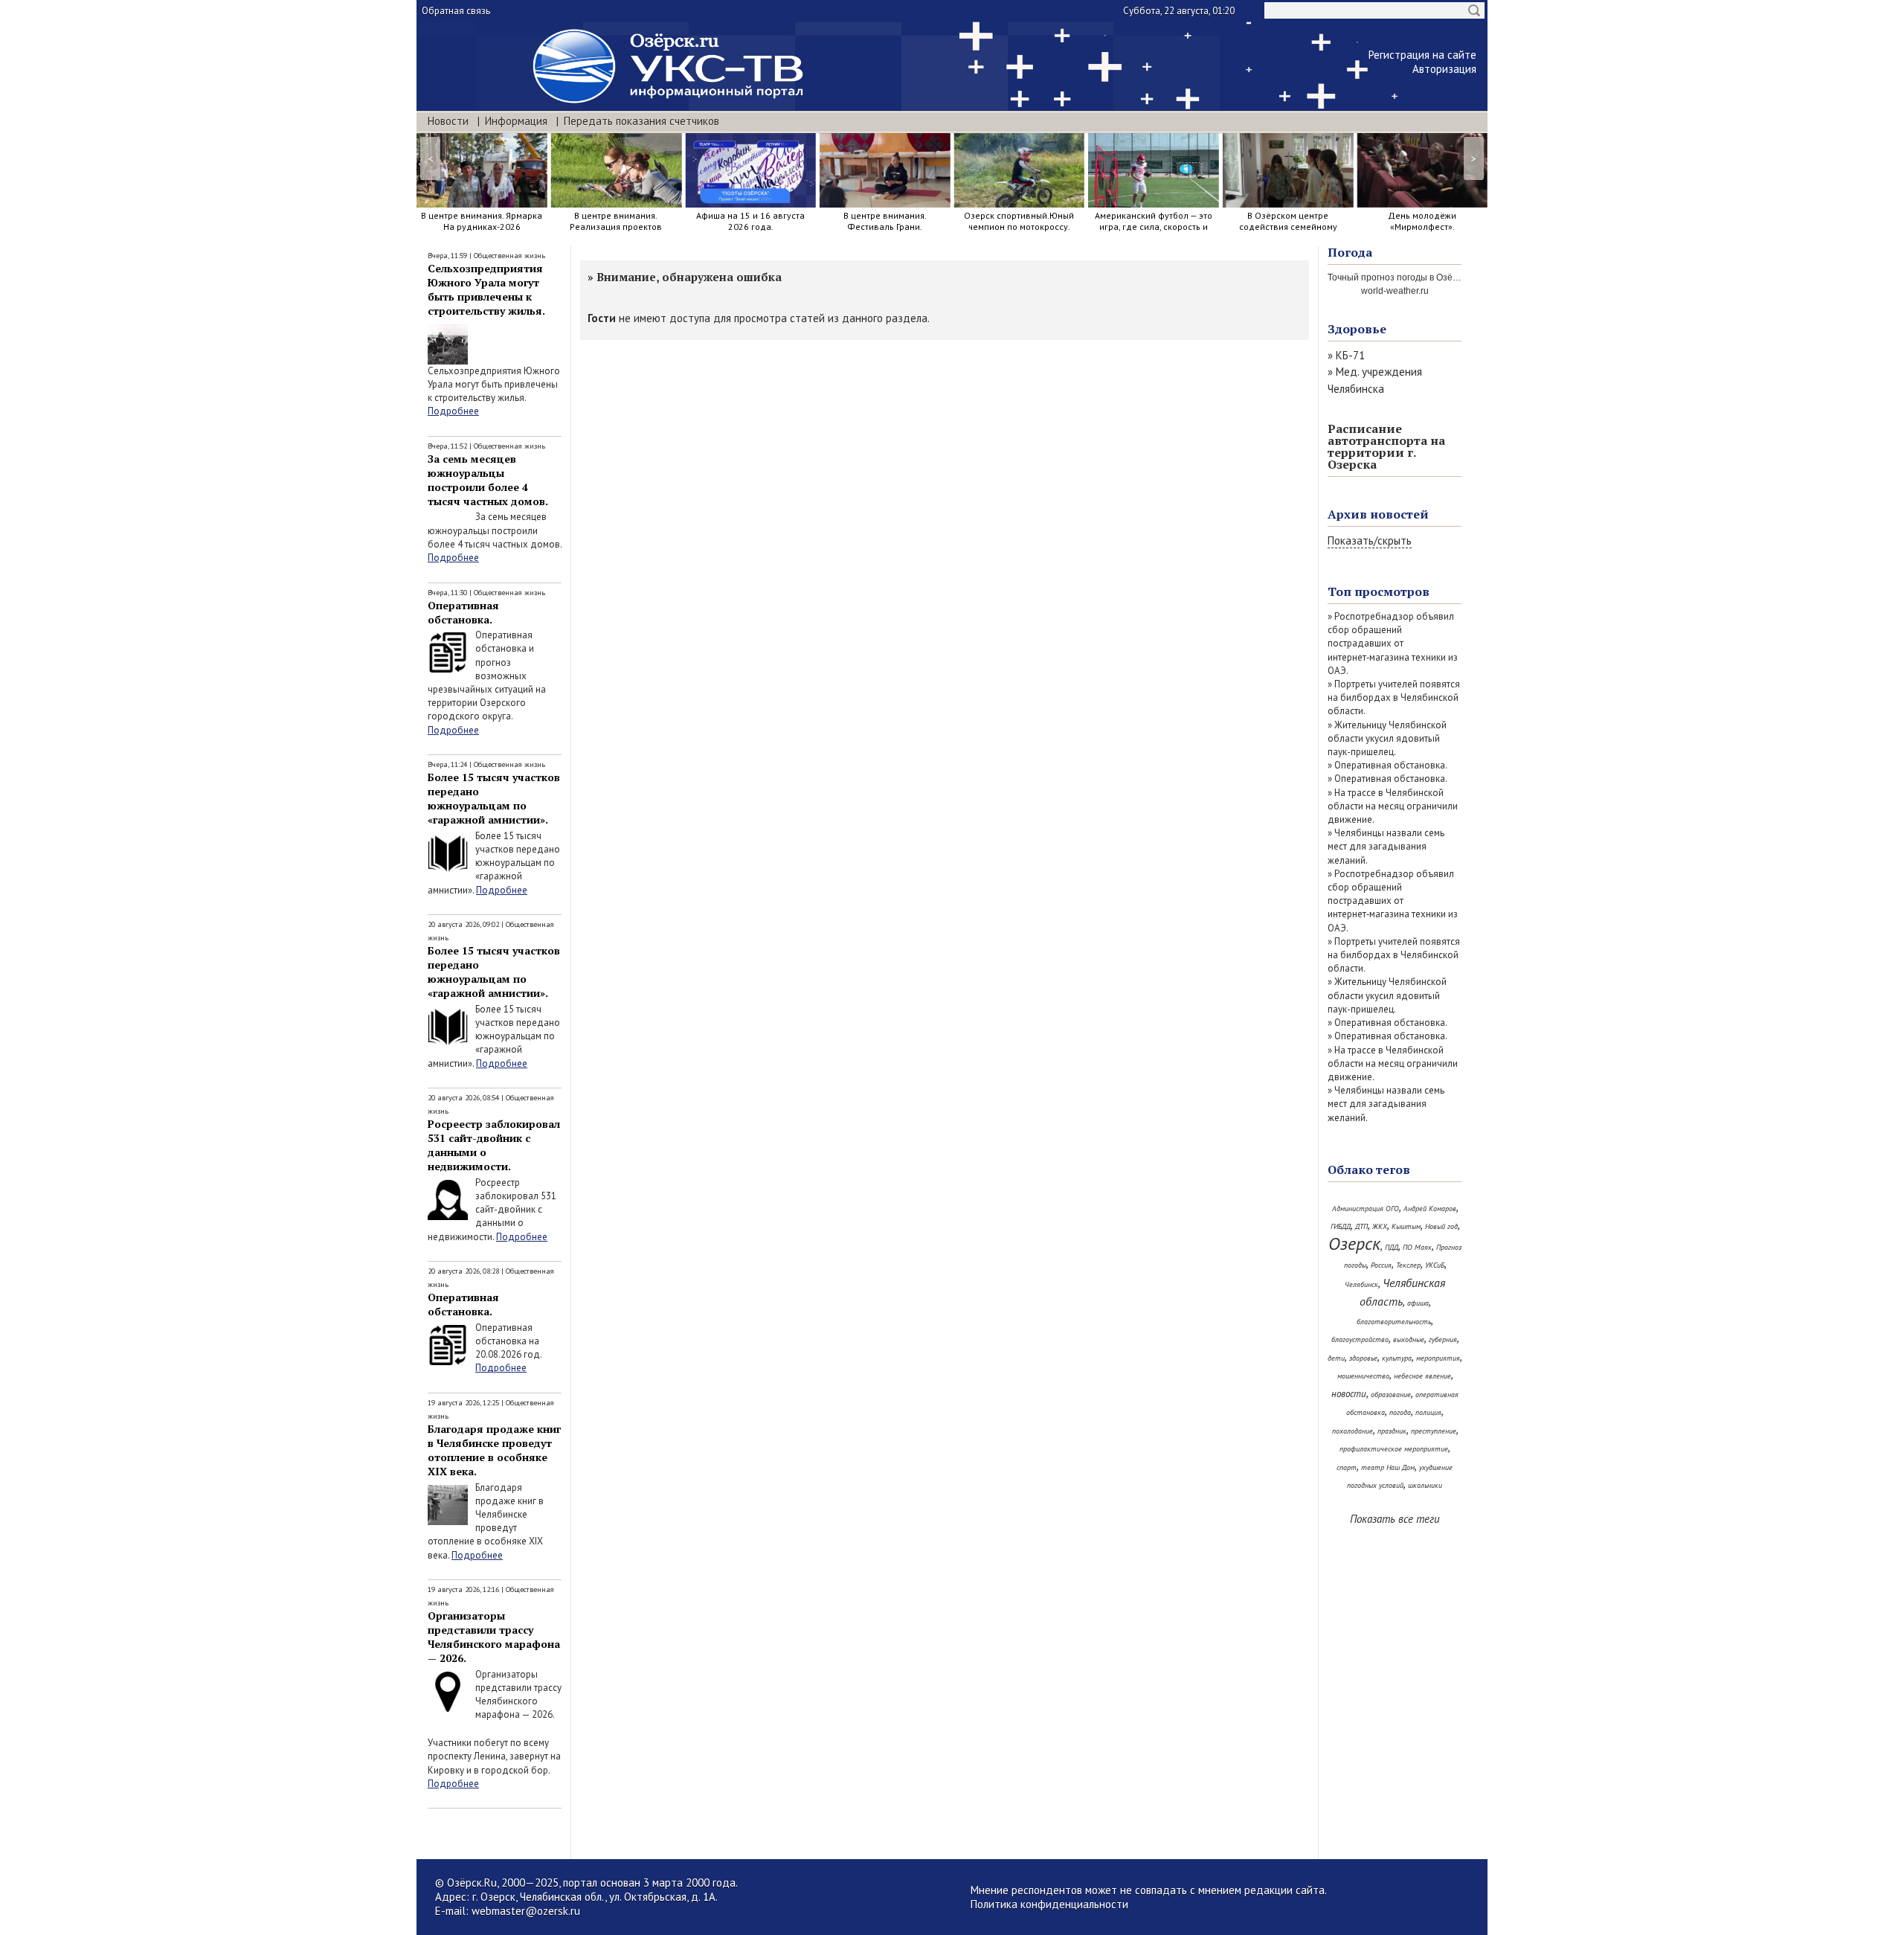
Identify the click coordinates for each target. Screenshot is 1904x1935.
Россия (1381, 1265)
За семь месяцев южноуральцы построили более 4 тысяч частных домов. (488, 480)
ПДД (1392, 1247)
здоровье (1363, 1358)
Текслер (1408, 1265)
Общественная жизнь (509, 256)
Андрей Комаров (1430, 1209)
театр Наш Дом (1388, 1467)
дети (1336, 1358)
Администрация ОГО (1366, 1209)
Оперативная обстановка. (463, 612)
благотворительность (1394, 1322)
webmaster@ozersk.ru (526, 1911)
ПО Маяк (1417, 1247)
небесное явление (1422, 1376)
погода (1400, 1412)
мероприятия (1438, 1358)
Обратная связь (456, 11)
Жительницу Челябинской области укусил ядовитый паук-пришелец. (1387, 738)
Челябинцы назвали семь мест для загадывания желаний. (1386, 846)
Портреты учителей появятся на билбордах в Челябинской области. (1394, 697)
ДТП (1361, 1226)
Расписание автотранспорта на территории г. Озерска (1386, 446)
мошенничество (1363, 1376)
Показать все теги (1395, 1519)
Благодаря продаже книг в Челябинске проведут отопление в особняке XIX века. (494, 1450)
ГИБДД (1341, 1226)
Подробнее (453, 411)
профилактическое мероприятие (1394, 1449)
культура (1397, 1358)
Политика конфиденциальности (1049, 1904)
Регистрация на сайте (1422, 55)
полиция (1428, 1412)
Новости (448, 121)
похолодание (1353, 1431)
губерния (1443, 1339)
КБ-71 (1350, 355)
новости (1349, 1394)
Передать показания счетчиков (641, 121)
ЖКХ (1380, 1226)
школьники (1425, 1485)
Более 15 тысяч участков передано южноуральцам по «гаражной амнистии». (494, 798)
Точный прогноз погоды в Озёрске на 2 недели (1426, 277)
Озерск (1354, 1244)
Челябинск (1361, 1284)
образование (1391, 1395)
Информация (516, 121)
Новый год (1441, 1226)
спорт (1347, 1467)
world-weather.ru (1395, 291)
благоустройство (1360, 1339)
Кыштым (1406, 1226)
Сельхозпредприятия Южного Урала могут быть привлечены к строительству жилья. (486, 289)
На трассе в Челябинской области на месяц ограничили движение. (1393, 806)
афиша (1418, 1303)
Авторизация (1444, 69)
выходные (1409, 1339)
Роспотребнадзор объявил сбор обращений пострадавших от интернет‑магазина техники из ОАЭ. (1393, 644)
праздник (1392, 1431)
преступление (1434, 1431)
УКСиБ (1435, 1265)
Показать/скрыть (1370, 540)
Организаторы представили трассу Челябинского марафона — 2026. (494, 1637)
